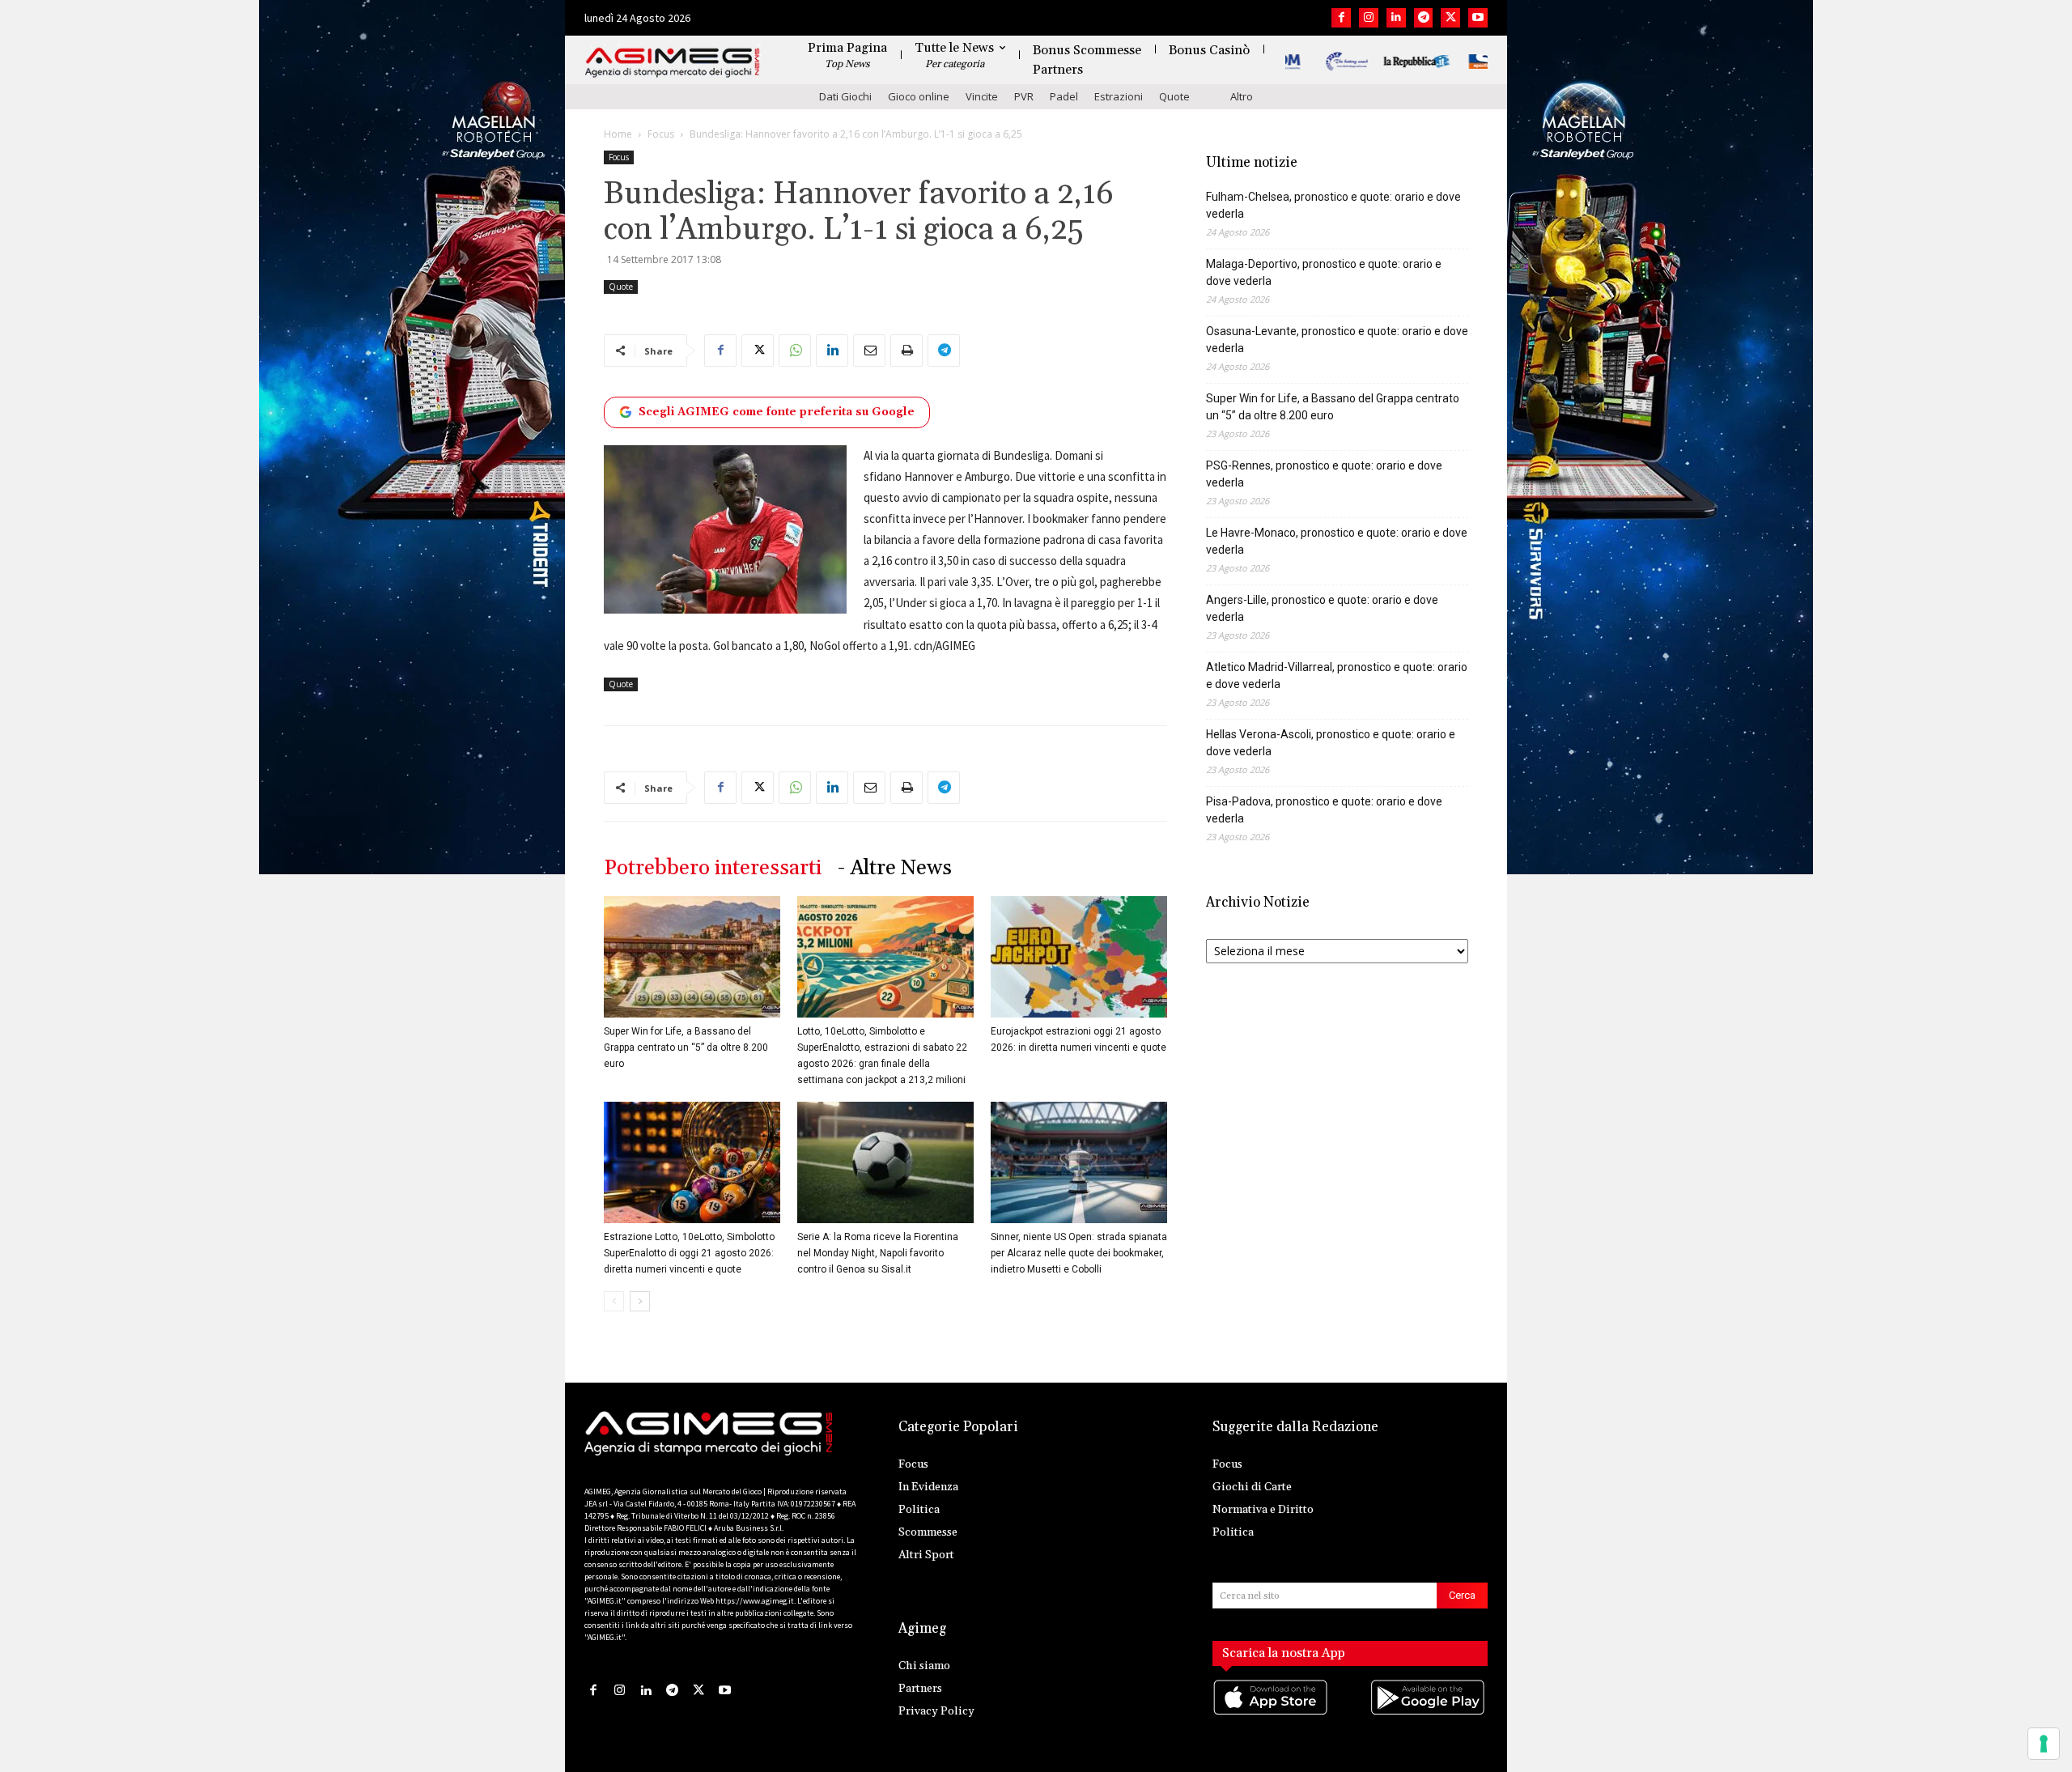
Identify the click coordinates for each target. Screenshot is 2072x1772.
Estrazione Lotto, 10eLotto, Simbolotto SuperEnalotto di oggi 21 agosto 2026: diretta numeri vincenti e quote (689, 1253)
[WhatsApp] (795, 351)
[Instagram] (1369, 18)
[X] (1450, 18)
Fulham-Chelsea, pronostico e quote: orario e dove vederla (1333, 205)
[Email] (869, 351)
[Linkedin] (1396, 18)
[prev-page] (614, 1301)
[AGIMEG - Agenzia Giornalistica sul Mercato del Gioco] (673, 63)
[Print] (906, 351)
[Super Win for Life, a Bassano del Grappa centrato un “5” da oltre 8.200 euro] (692, 957)
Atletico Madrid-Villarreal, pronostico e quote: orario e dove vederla (1337, 676)
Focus (661, 134)
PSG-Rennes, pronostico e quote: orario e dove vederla (1324, 474)
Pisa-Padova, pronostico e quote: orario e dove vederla (1324, 810)
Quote (1174, 96)
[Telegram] (1424, 18)
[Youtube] (1478, 18)
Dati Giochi (845, 96)
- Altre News (895, 868)
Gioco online (919, 96)
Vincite (982, 96)
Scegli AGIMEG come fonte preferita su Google (777, 412)
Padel (1064, 96)
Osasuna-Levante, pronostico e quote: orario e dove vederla (1337, 340)
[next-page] (640, 1301)
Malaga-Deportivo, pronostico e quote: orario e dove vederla (1324, 272)
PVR (1024, 96)
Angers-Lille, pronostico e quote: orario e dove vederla (1322, 608)
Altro (1242, 96)
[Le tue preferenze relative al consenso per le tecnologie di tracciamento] (2044, 1744)
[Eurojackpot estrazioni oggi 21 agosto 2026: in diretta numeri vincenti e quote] (1079, 957)
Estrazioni (1119, 96)
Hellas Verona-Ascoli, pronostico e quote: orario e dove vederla (1331, 743)
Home (618, 134)
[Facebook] (1341, 18)
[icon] (1272, 1713)
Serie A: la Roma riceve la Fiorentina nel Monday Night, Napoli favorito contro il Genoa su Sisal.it (878, 1253)
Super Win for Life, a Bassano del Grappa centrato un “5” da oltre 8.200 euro (686, 1047)
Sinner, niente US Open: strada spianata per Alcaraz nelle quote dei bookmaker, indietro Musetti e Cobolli (1079, 1253)
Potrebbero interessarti (713, 868)
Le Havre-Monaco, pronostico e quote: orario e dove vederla (1337, 541)
